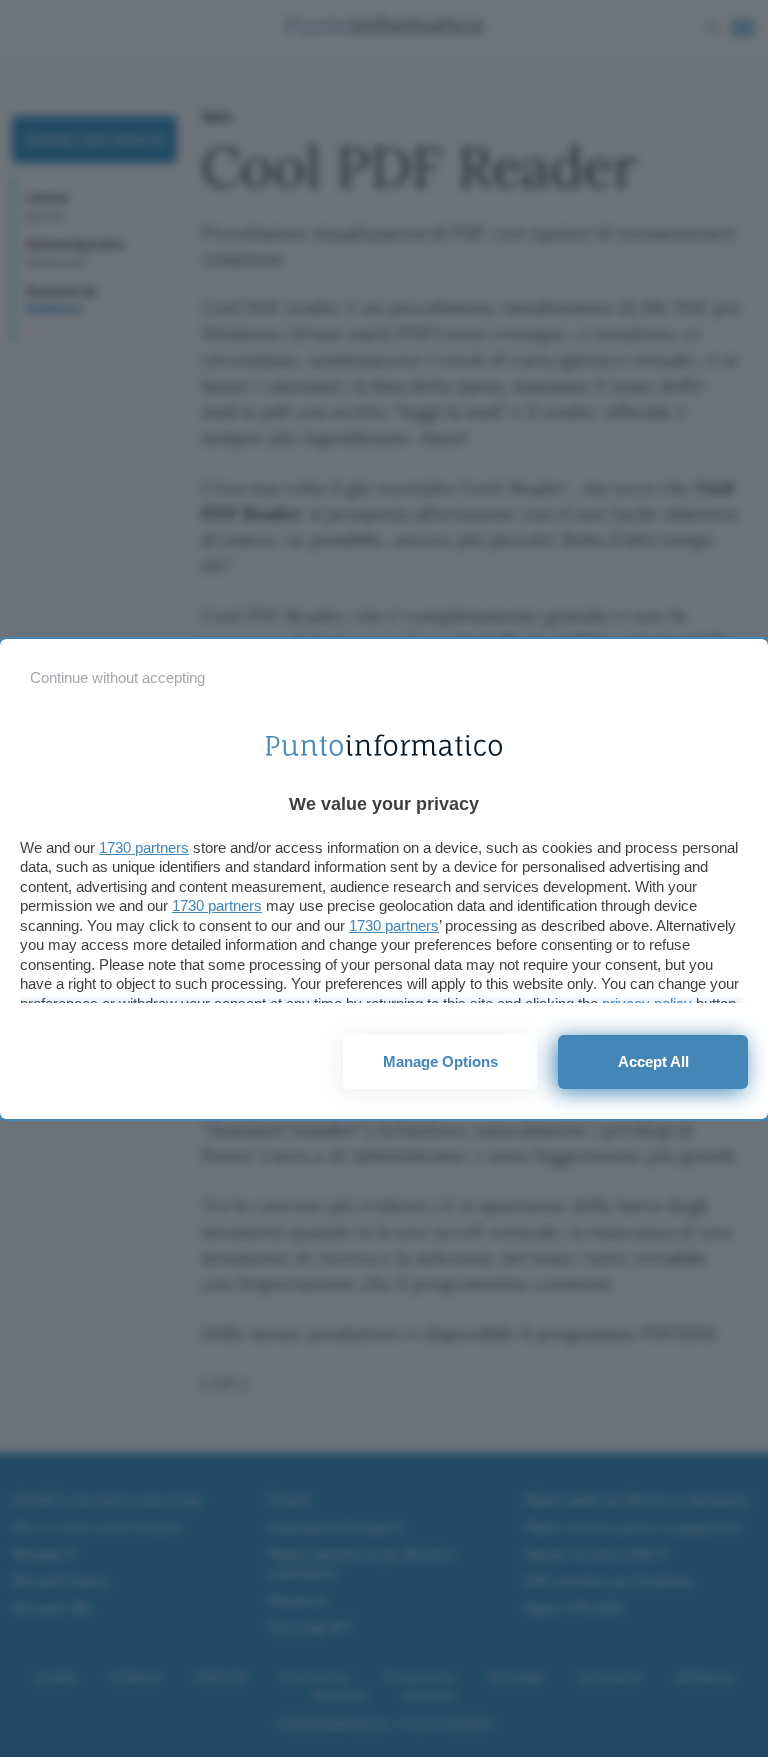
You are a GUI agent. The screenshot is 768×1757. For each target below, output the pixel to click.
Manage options (440, 1061)
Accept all (653, 1061)
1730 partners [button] (144, 847)
